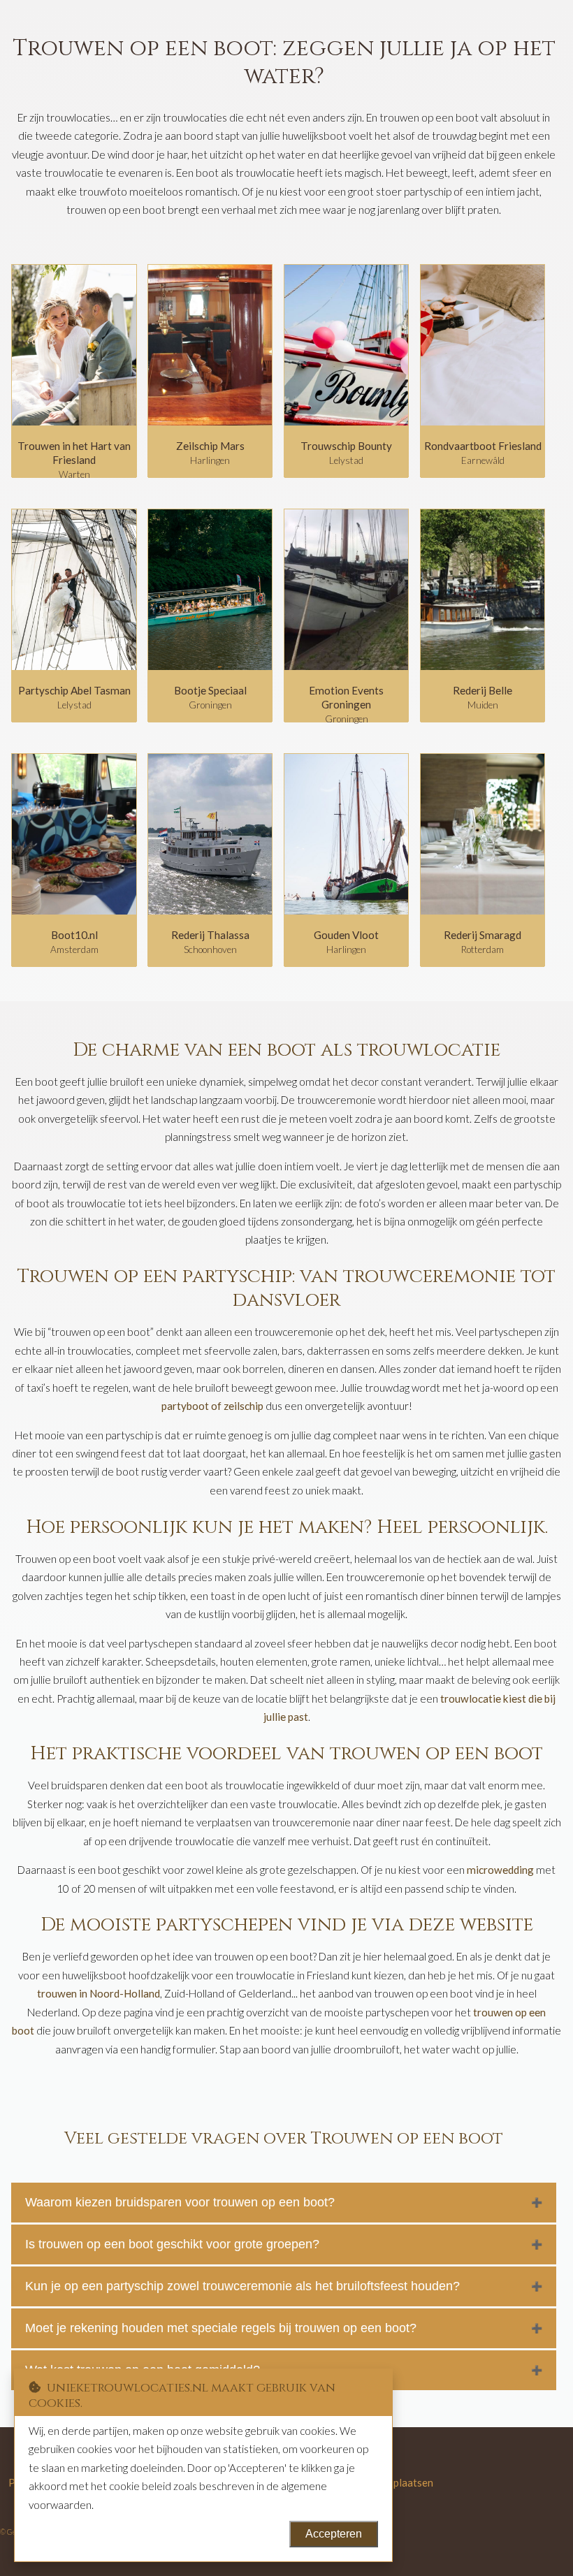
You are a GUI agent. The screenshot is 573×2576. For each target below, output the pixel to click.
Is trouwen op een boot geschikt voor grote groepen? (172, 2244)
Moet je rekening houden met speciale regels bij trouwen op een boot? (221, 2328)
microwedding (500, 1870)
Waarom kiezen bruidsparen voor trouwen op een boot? (180, 2202)
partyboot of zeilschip (212, 1406)
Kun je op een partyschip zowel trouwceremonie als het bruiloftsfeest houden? (242, 2286)
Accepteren (334, 2534)
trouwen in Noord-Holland (99, 1993)
